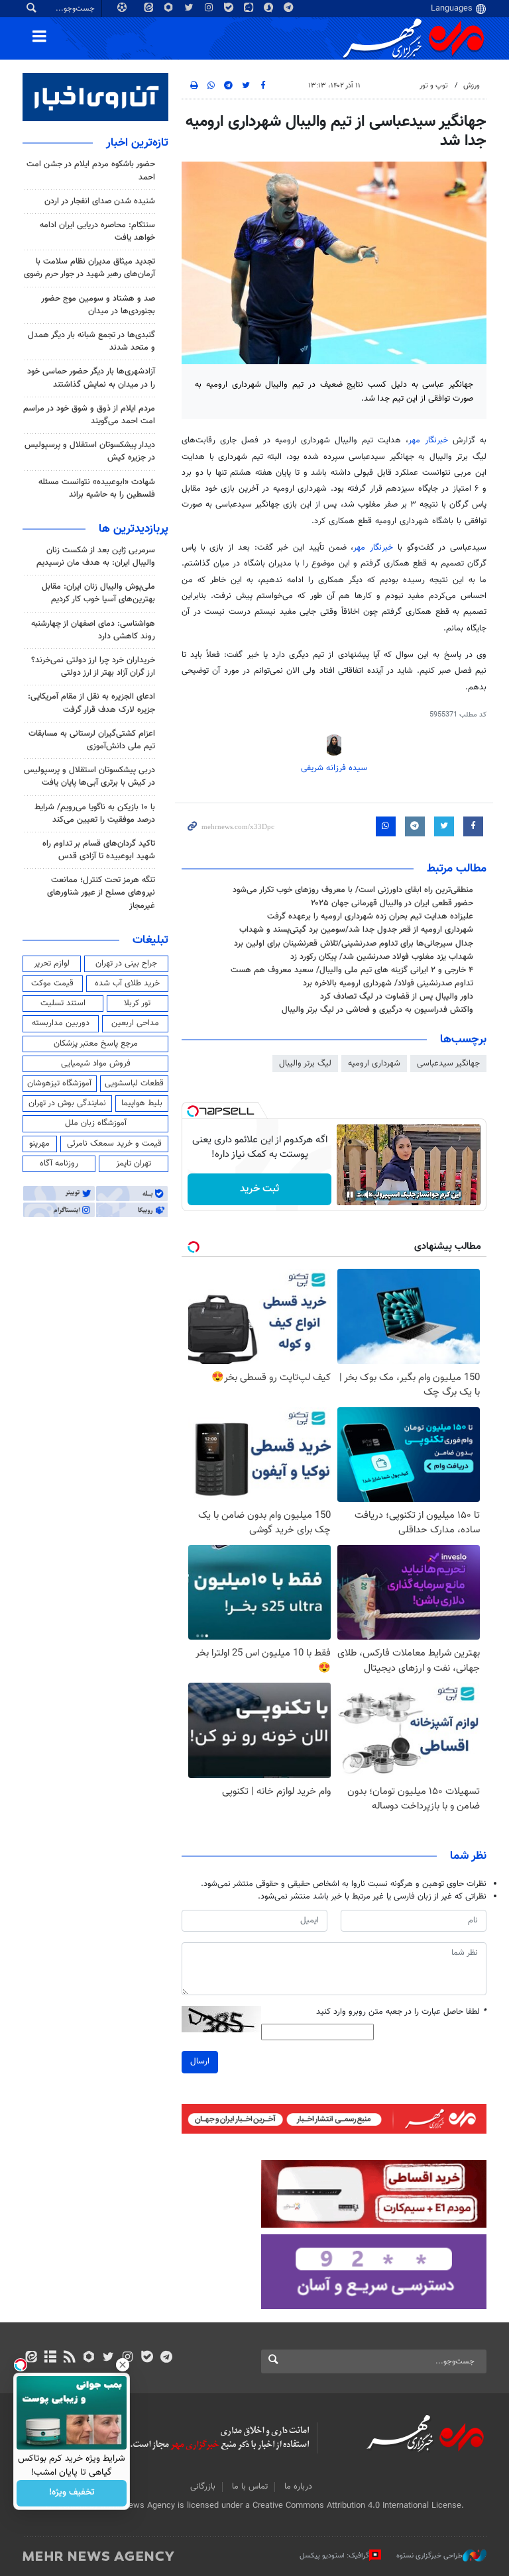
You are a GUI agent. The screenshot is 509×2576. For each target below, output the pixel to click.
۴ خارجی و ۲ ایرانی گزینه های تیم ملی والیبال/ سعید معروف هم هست (352, 970)
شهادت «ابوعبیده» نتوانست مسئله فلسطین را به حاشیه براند (97, 488)
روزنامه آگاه (59, 1164)
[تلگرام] (166, 2358)
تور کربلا (137, 1003)
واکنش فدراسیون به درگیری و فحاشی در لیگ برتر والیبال (377, 1010)
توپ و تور (434, 86)
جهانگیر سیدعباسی (448, 1064)
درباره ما (298, 2487)
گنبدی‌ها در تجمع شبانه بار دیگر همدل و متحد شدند (91, 341)
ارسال (200, 2061)
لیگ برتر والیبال (305, 1064)
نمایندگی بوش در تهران (67, 1103)
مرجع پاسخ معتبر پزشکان (96, 1044)
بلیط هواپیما (142, 1103)
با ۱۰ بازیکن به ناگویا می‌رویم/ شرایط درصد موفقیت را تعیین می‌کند (95, 814)
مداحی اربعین (135, 1023)
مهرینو (39, 1144)
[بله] (147, 2358)
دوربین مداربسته (61, 1023)
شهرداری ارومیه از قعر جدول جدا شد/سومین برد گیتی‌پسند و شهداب (356, 930)
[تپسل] (193, 1111)
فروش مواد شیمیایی (96, 1064)
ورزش (472, 86)
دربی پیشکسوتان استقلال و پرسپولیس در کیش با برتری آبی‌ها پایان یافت (89, 776)
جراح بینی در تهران (126, 964)
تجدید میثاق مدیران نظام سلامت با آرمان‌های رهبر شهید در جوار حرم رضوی (89, 268)
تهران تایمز (134, 1164)
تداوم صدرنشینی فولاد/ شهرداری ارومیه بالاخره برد (388, 983)
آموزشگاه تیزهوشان (59, 1083)
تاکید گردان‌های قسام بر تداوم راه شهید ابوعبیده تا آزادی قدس (99, 850)
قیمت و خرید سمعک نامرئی (114, 1144)
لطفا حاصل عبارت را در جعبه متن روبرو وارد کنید (401, 2012)
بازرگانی (203, 2487)
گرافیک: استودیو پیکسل (334, 2556)
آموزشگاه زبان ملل (96, 1123)
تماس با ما (250, 2487)
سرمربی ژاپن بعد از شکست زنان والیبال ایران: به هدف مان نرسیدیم (96, 557)
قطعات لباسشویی (134, 1083)
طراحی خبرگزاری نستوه (429, 2556)
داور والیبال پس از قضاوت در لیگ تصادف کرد (397, 997)
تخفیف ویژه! (72, 2493)
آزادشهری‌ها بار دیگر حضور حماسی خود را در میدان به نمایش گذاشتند (91, 378)
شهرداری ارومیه (374, 1064)
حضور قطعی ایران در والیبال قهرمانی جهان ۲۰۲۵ (392, 903)
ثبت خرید (259, 1189)
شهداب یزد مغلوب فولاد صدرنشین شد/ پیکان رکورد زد (382, 957)
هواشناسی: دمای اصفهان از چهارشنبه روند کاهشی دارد (93, 630)
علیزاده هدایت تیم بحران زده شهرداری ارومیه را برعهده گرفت (370, 916)
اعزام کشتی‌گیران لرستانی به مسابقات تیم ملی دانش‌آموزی (92, 740)
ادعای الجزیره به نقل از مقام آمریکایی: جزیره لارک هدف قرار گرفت (91, 703)
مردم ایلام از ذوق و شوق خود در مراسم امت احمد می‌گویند (89, 415)
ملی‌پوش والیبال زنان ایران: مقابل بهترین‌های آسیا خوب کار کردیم (98, 593)
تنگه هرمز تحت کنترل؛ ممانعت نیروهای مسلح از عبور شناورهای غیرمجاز (101, 893)
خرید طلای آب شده (127, 983)
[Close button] (123, 2365)
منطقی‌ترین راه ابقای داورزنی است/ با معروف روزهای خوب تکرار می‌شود (353, 890)
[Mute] (368, 1195)
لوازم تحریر (52, 964)
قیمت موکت (52, 983)
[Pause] (350, 1195)
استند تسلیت (63, 1003)
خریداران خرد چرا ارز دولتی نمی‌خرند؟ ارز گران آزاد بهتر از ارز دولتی (93, 667)
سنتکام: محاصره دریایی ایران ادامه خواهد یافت (97, 231)
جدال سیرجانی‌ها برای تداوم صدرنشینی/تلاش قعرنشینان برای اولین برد (354, 944)
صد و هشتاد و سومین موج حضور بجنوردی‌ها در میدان (98, 305)
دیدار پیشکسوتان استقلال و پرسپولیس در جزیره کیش (90, 451)
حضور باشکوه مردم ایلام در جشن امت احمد (91, 171)
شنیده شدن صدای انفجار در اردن (100, 201)
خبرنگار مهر (430, 440)
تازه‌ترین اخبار (137, 143)
